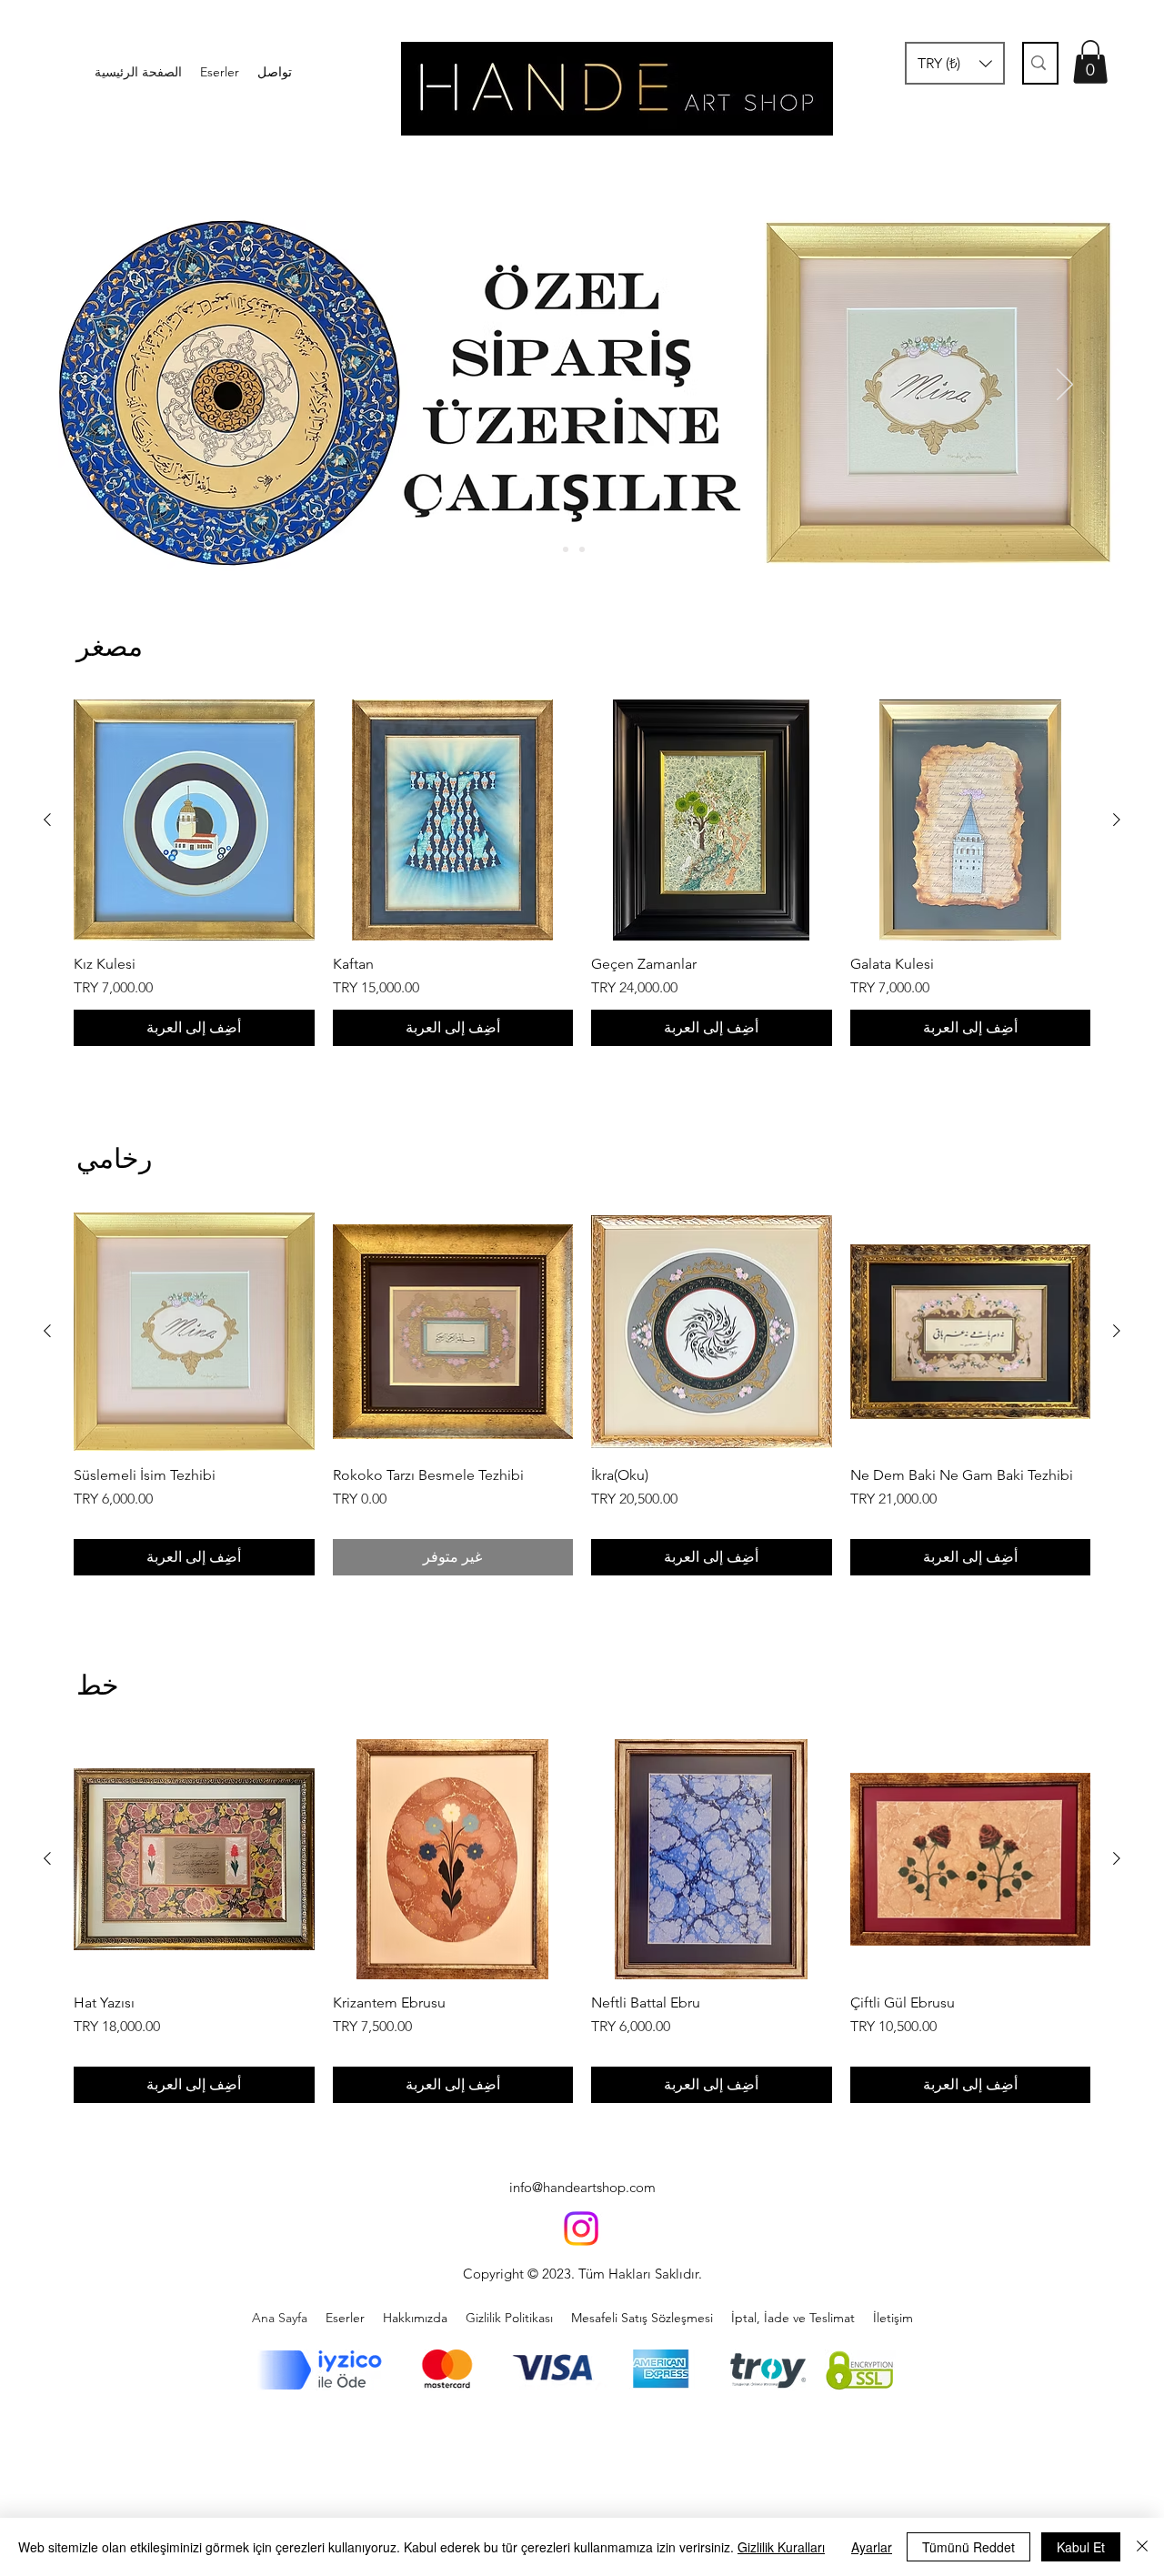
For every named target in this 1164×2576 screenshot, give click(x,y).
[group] (582, 873)
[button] (955, 63)
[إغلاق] (1142, 2547)
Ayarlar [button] (872, 2547)
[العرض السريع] (971, 820)
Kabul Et (1081, 2547)
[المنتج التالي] (47, 820)
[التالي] (1065, 386)
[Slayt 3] (598, 549)
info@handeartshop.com (582, 2187)
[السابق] (99, 386)
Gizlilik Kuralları (781, 2547)
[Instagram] (581, 2229)
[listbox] (955, 63)
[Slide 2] (582, 549)
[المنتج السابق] (1117, 820)
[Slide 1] (566, 549)
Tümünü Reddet (968, 2547)
